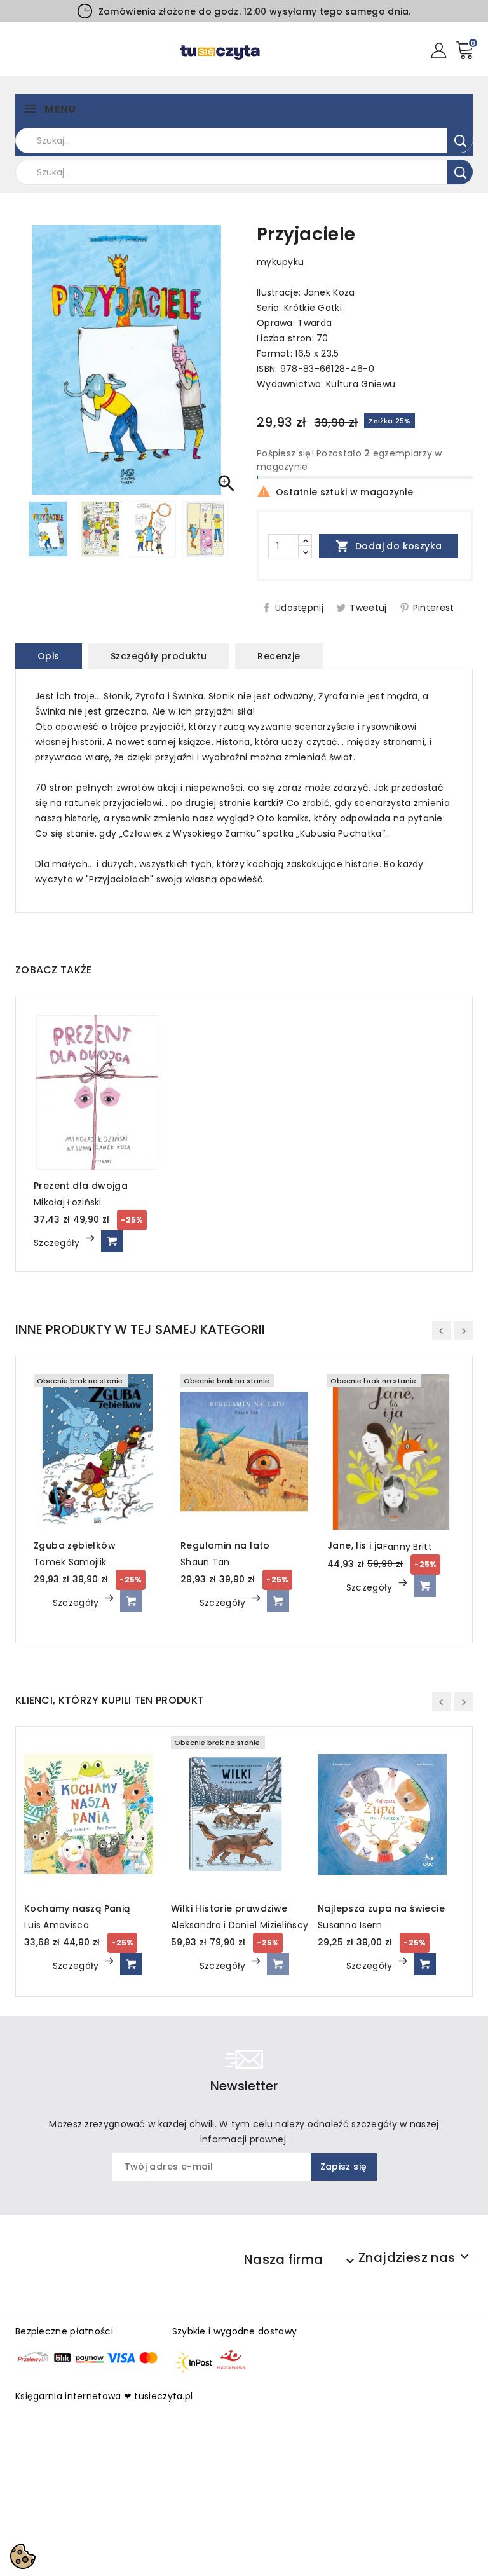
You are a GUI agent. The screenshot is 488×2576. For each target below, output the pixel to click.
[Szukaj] (460, 140)
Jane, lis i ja (355, 1545)
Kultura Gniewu (361, 384)
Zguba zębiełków (75, 1545)
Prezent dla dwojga (81, 1186)
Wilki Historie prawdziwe (229, 1908)
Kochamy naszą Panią (77, 1908)
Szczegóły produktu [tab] (159, 656)
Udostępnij (299, 608)
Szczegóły (58, 1243)
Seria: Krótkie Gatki (299, 308)
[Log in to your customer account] (439, 50)
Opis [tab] (49, 656)
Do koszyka (112, 1241)
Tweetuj (368, 608)
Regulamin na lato (225, 1545)
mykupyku (280, 262)
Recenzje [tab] (279, 656)
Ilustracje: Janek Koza (306, 292)
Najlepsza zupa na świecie (381, 1908)
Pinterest (434, 608)
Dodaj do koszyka (389, 546)
